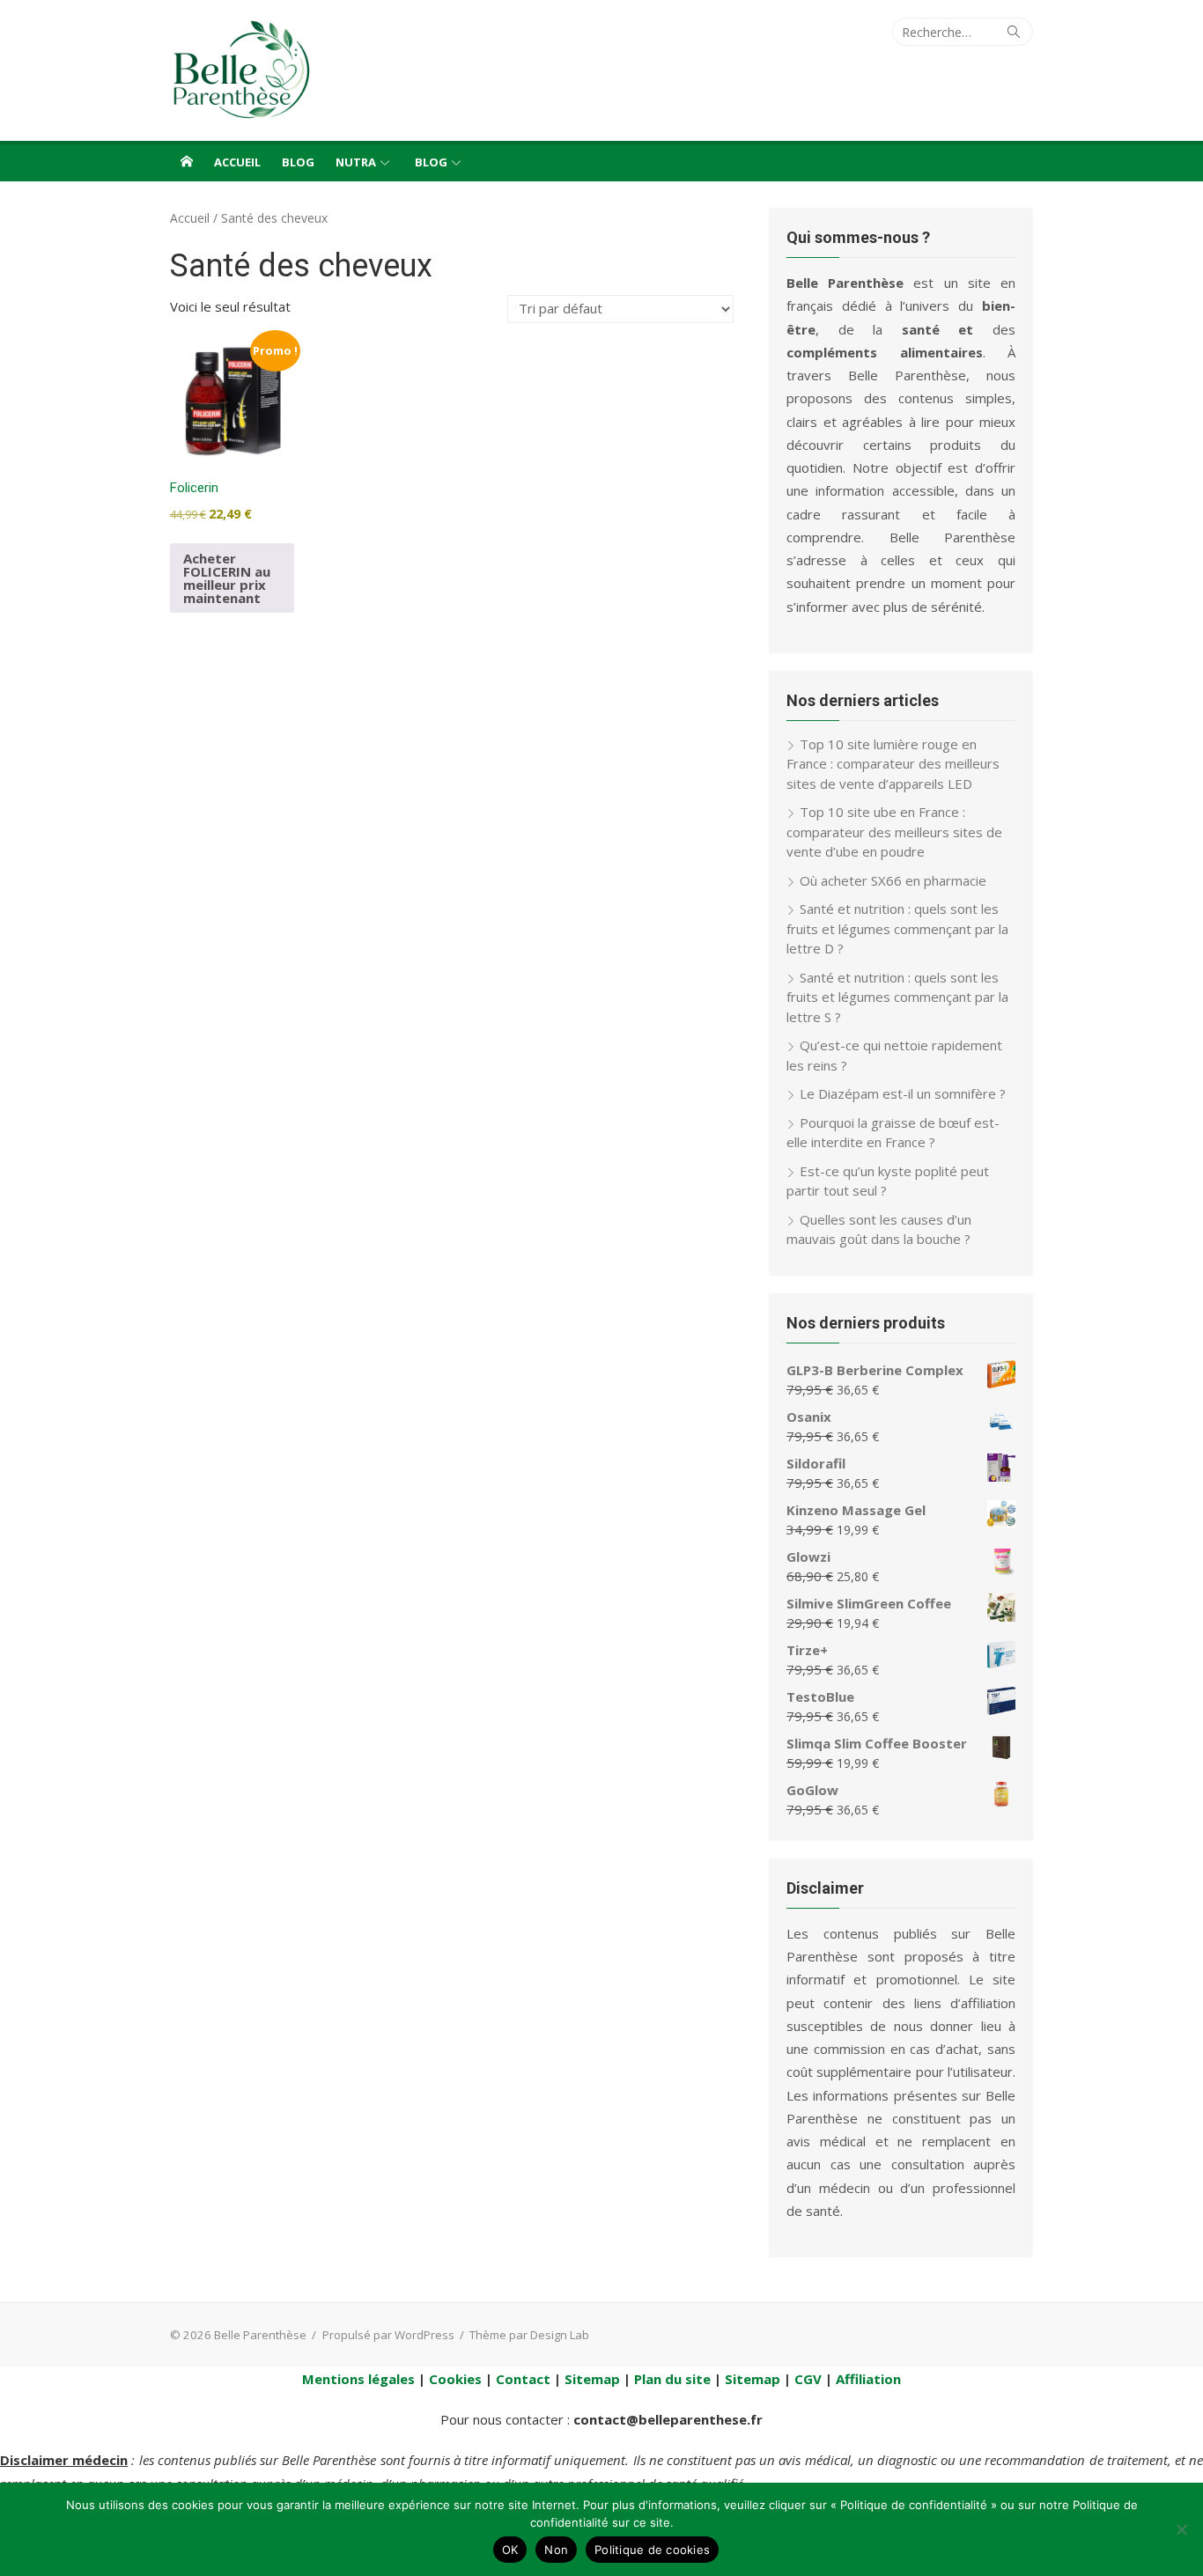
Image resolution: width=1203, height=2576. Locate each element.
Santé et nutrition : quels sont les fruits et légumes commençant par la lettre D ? (897, 928)
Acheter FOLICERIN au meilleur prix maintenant (227, 578)
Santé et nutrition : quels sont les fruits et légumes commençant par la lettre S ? (897, 997)
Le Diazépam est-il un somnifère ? (903, 1093)
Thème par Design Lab (529, 2335)
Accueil (237, 162)
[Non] (1181, 2529)
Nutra (356, 162)
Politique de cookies (652, 2550)
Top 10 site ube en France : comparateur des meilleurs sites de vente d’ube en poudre (894, 832)
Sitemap (592, 2379)
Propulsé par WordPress (388, 2335)
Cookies (455, 2379)
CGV (808, 2379)
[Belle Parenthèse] (187, 161)
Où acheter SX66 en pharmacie (893, 880)
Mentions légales (358, 2379)
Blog (298, 162)
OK (510, 2550)
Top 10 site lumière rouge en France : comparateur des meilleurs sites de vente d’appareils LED (893, 764)
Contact (523, 2379)
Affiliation (868, 2379)
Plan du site (672, 2379)
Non (556, 2550)
